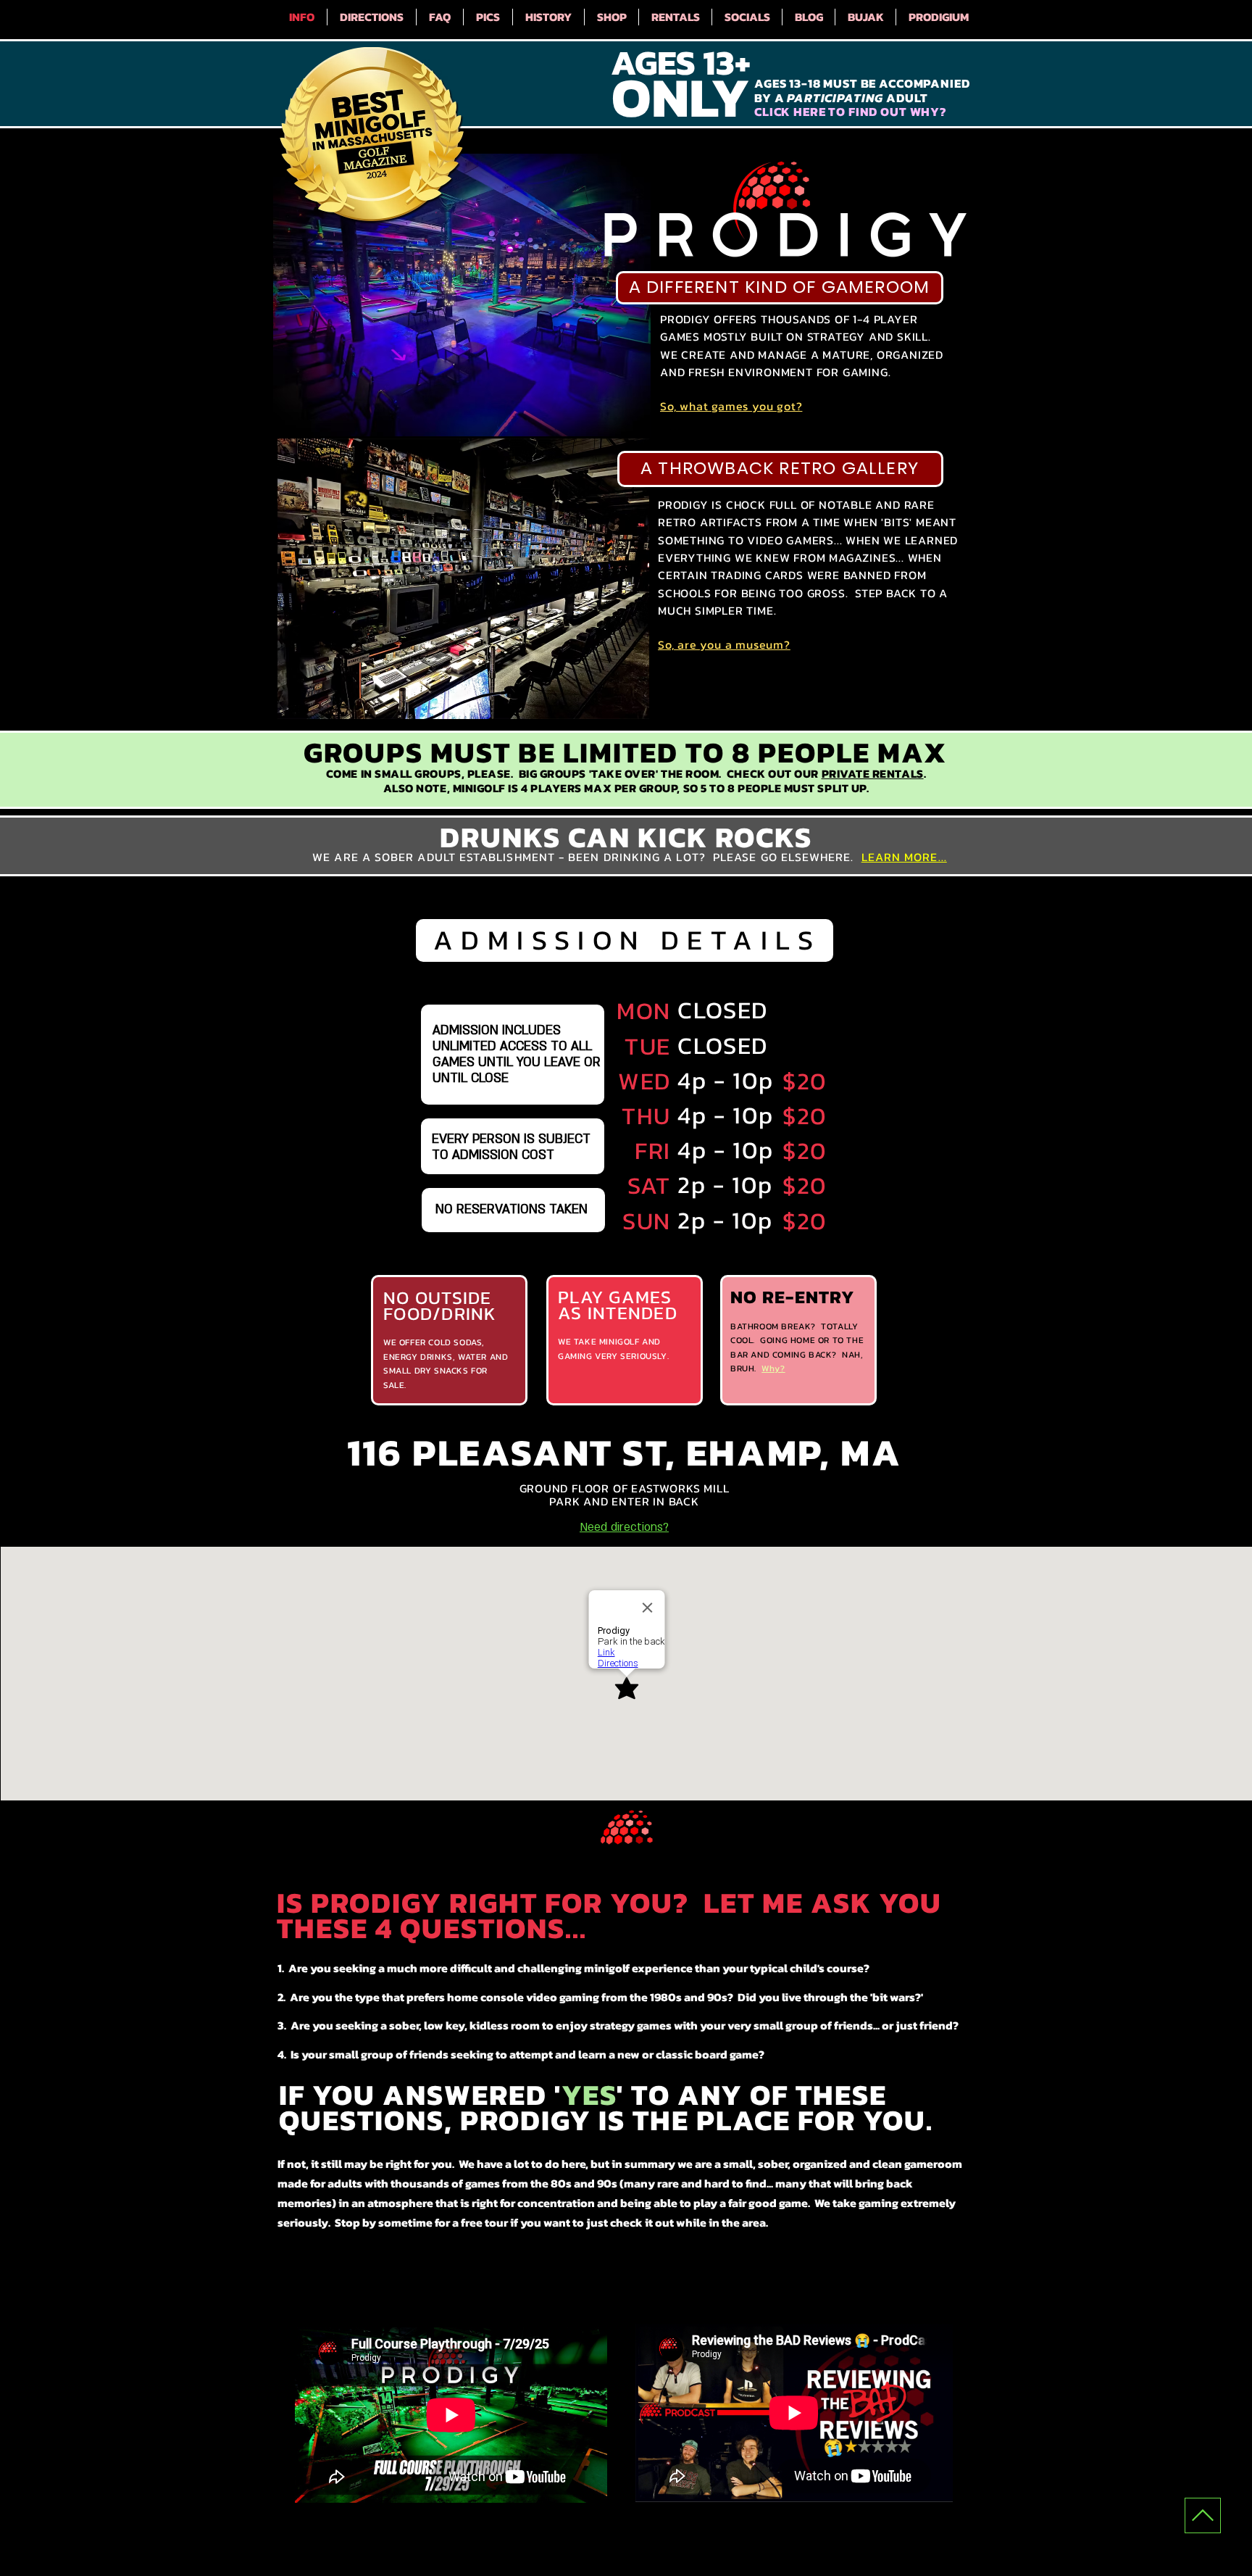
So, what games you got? (731, 406)
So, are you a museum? (724, 644)
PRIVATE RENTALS (873, 773)
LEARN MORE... (904, 857)
